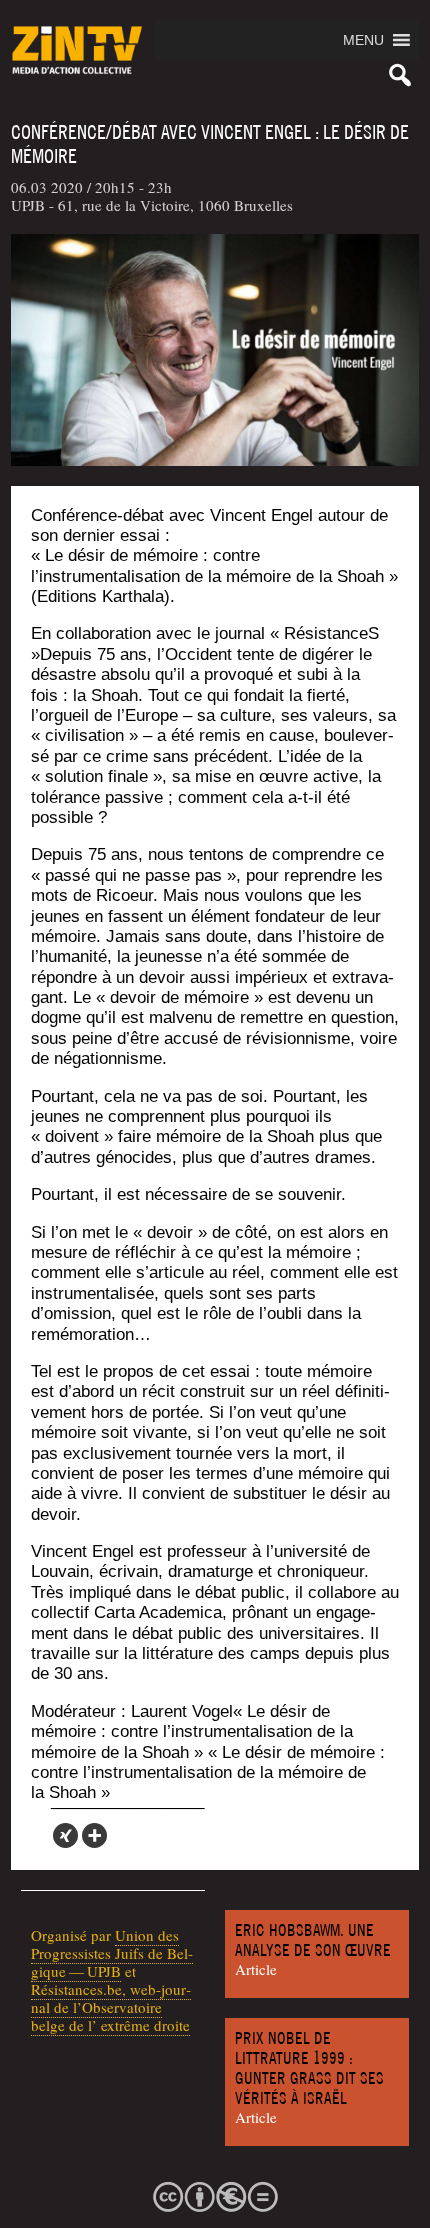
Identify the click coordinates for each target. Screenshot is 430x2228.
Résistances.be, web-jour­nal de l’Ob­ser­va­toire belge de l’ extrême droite (111, 2007)
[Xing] (65, 1835)
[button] (363, 40)
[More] (94, 1835)
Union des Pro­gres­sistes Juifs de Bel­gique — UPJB (112, 1953)
